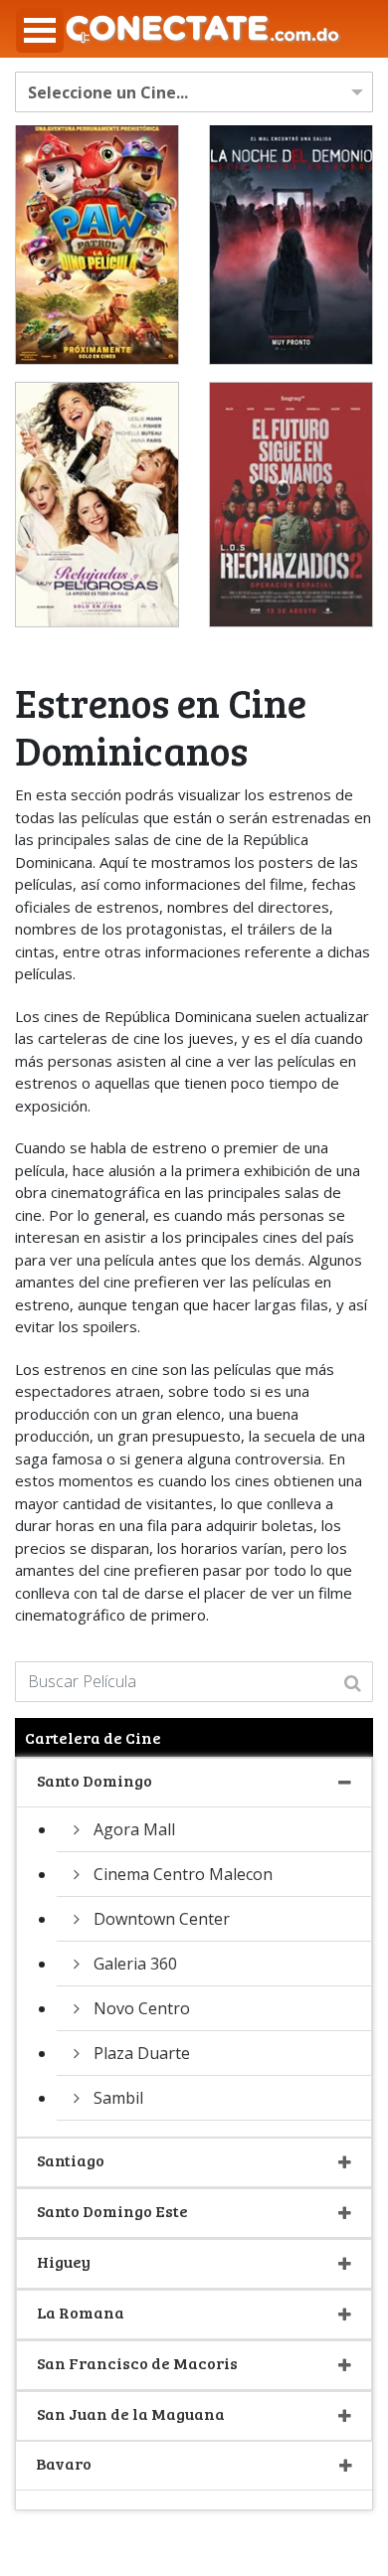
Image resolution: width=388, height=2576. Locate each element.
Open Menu (40, 30)
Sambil (118, 2098)
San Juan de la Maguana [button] (131, 2413)
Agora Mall (134, 1829)
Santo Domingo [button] (95, 1780)
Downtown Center (162, 1919)
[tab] (194, 1783)
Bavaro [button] (64, 2463)
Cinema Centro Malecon (183, 1874)
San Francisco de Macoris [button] (137, 2363)
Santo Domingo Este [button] (112, 2211)
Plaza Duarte (142, 2053)
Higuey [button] (64, 2261)
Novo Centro (142, 2008)
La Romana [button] (81, 2312)
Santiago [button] (71, 2160)
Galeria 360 (135, 1964)
